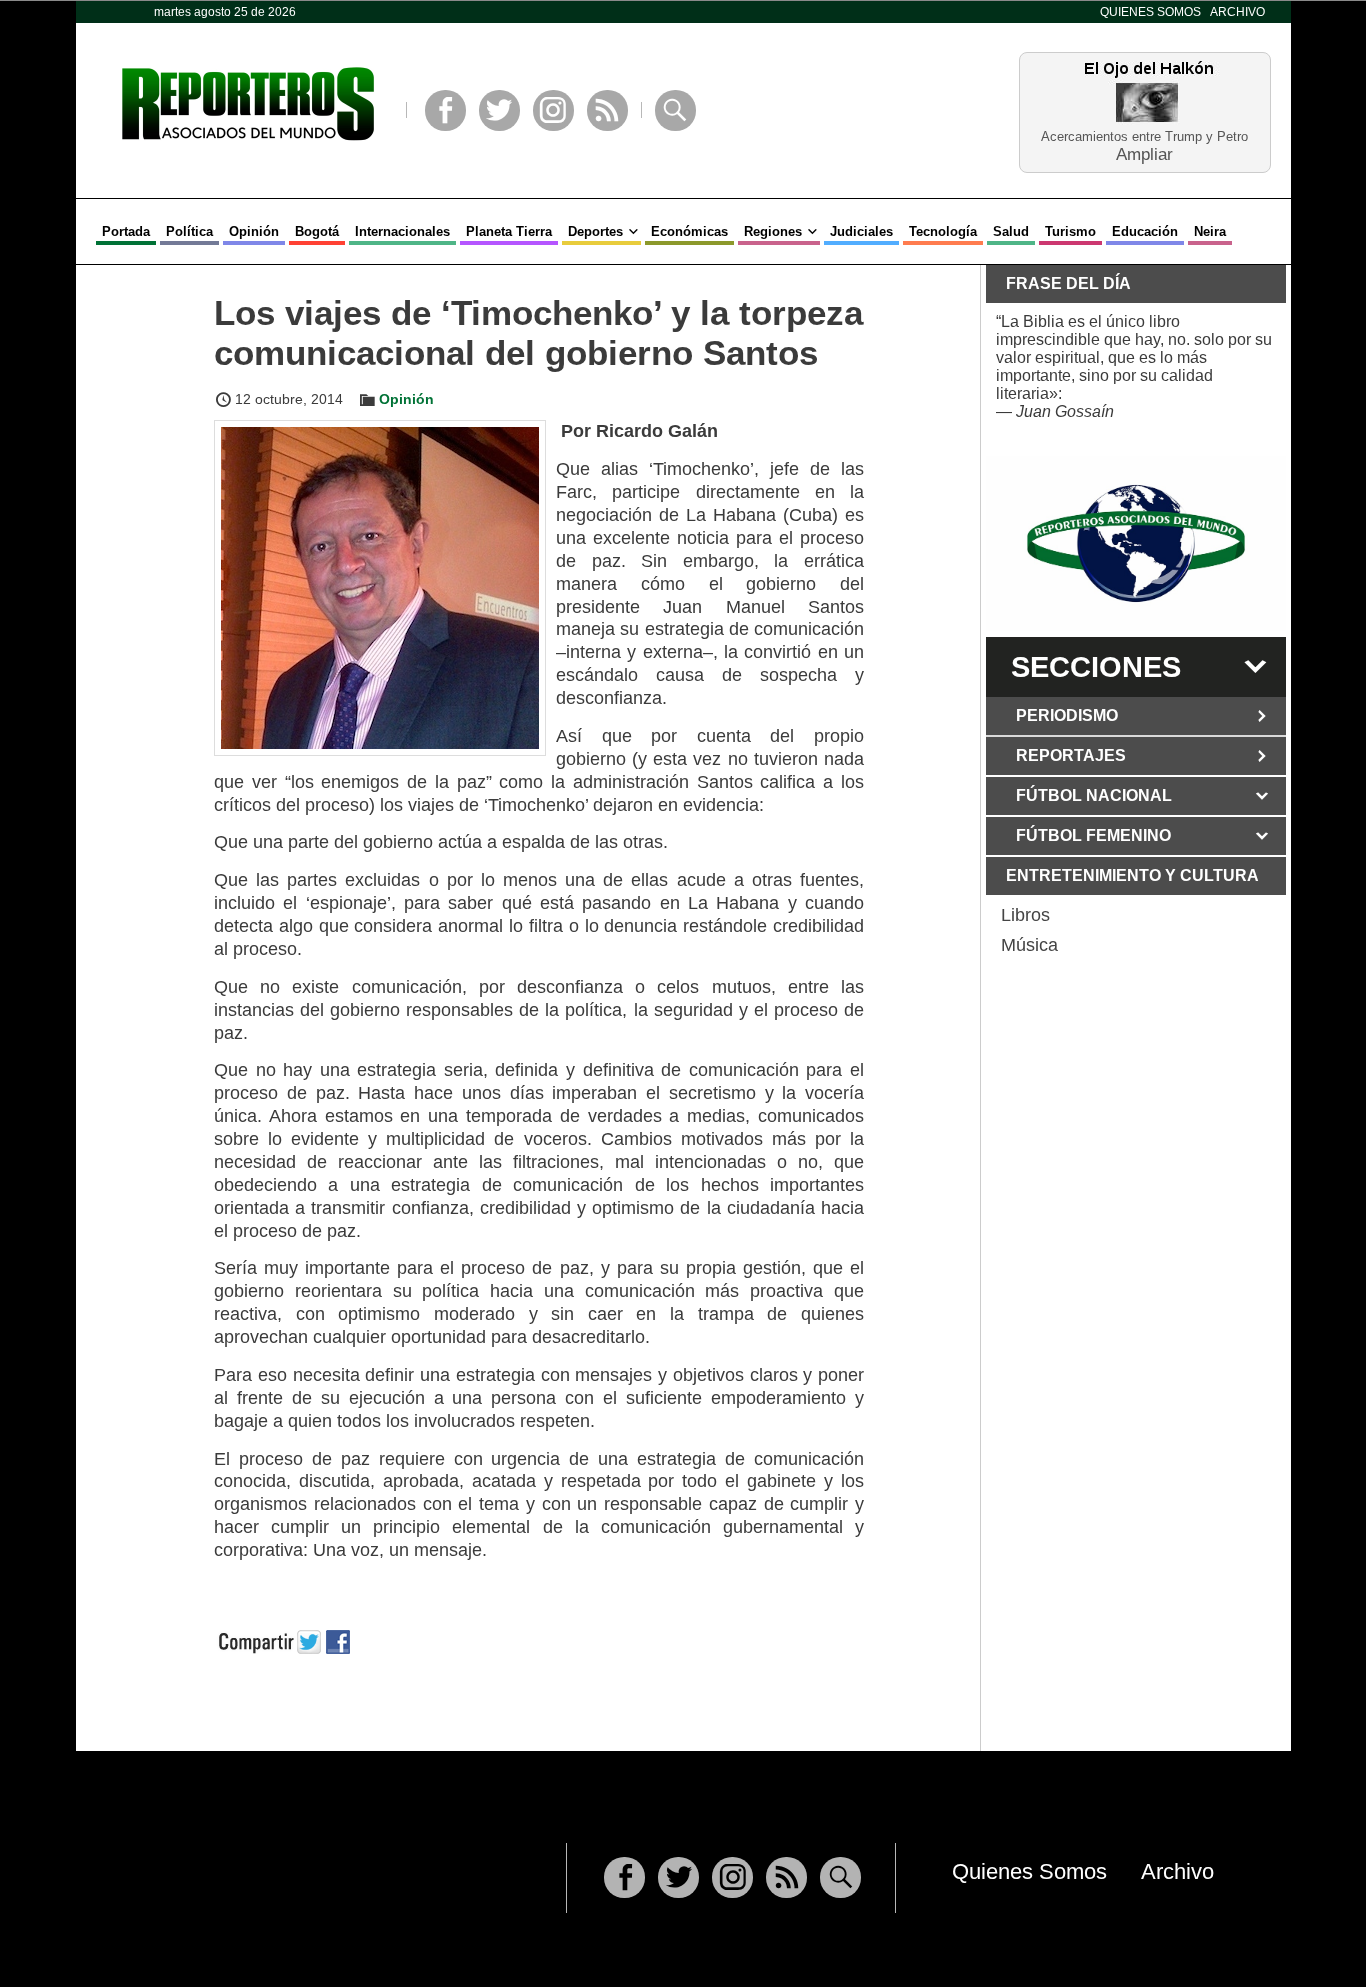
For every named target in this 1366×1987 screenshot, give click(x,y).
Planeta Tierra (509, 231)
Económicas (689, 231)
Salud (1011, 231)
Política (189, 231)
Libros (1025, 915)
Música (1029, 945)
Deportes (595, 231)
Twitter (499, 110)
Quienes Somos (1150, 12)
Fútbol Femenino (1093, 835)
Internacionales (402, 231)
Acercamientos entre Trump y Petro (1144, 136)
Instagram (553, 110)
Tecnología (943, 231)
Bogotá (317, 231)
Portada (126, 231)
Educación (1145, 231)
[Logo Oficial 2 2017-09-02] (1136, 543)
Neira (1210, 231)
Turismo (1070, 231)
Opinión (254, 231)
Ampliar (1144, 153)
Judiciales (861, 231)
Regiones (773, 231)
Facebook (445, 110)
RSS (607, 110)
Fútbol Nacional (1094, 795)
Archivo (1237, 12)
